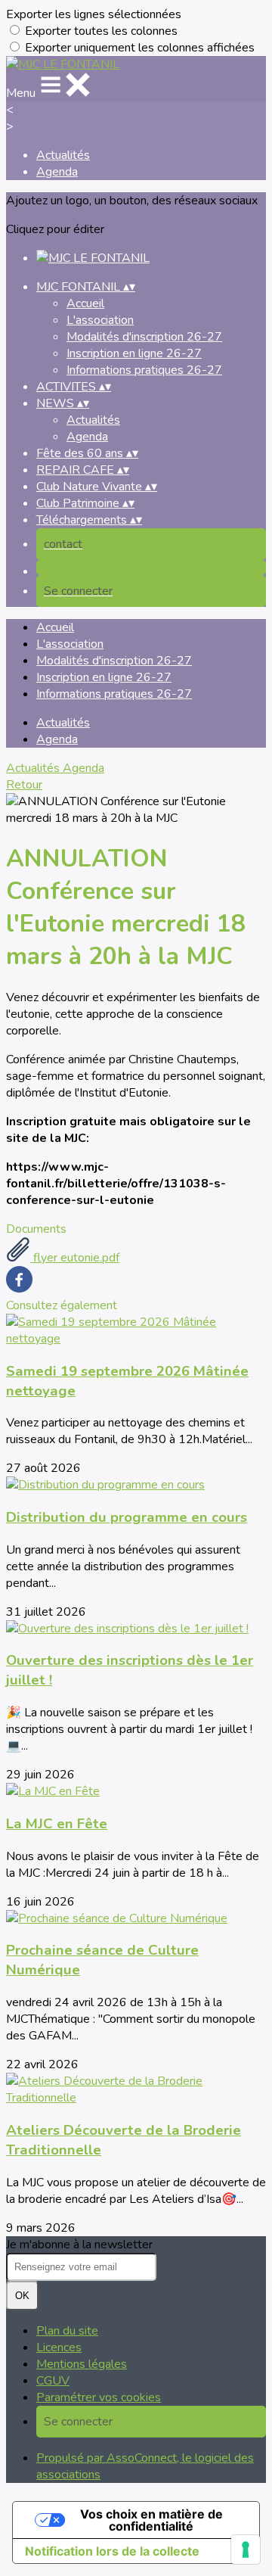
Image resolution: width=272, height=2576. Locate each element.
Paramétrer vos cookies (99, 2397)
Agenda (57, 172)
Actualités (63, 155)
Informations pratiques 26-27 (144, 370)
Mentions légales (82, 2364)
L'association (100, 320)
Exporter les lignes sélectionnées (94, 14)
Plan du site (67, 2331)
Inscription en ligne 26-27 (134, 353)
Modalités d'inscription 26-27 (144, 337)
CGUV (53, 2381)
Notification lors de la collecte (112, 2551)
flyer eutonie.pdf (75, 1258)
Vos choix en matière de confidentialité (151, 2520)
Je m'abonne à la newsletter (79, 2245)
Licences (59, 2347)
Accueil (85, 303)
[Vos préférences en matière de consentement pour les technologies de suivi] (246, 2550)
